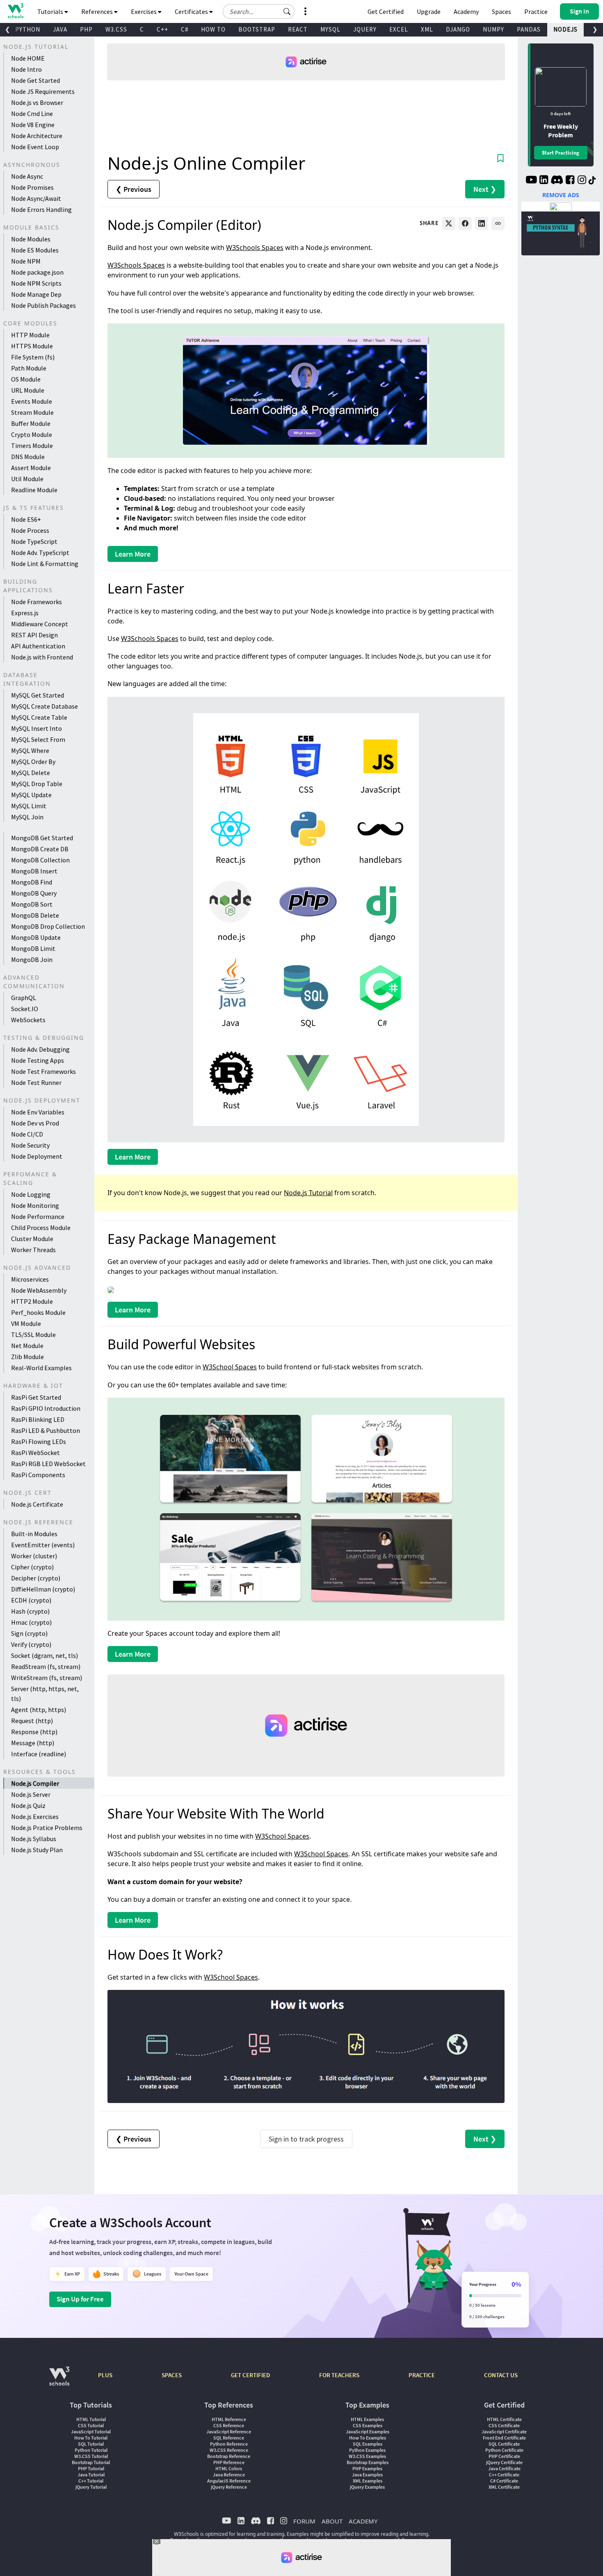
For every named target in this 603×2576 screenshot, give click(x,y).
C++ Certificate (504, 2475)
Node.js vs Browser (37, 102)
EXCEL (399, 29)
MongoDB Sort (32, 904)
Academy (466, 11)
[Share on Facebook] (465, 223)
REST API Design (34, 635)
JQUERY (365, 29)
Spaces (501, 11)
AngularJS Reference (229, 2481)
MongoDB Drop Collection (48, 926)
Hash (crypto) (30, 1611)
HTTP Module (30, 335)
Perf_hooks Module (38, 1312)
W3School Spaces (230, 1367)
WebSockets (28, 1020)
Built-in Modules (34, 1534)
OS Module (26, 379)
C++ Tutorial (91, 2481)
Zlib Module (27, 1357)
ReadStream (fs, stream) (46, 1667)
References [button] (98, 11)
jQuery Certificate (504, 2462)
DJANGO (458, 29)
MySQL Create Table (39, 717)
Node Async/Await (36, 198)
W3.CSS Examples (367, 2456)
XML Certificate (504, 2487)
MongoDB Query (34, 893)
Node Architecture (37, 136)
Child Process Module (41, 1228)
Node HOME (28, 58)
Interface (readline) (39, 1754)
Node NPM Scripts (36, 283)
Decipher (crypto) (36, 1578)
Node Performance (38, 1216)
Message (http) (33, 1743)
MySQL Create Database (45, 706)
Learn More (133, 554)
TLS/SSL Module (33, 1335)
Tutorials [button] (51, 11)
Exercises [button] (144, 11)
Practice (536, 11)
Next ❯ (485, 189)
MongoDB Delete (35, 915)
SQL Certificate (504, 2444)
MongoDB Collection (40, 860)
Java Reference (229, 2475)
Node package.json (37, 272)
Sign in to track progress (306, 2139)
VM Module (26, 1323)
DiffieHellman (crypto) (43, 1589)
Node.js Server (31, 1794)
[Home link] (15, 11)
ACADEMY (363, 2521)
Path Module (29, 368)
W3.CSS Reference (229, 2450)
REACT (298, 29)
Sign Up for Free (80, 2299)
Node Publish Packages (43, 305)
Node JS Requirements (43, 91)
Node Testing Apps (38, 1060)
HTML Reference (229, 2419)
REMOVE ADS (561, 195)
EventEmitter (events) (43, 1545)
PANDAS (529, 29)
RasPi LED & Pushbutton (46, 1430)
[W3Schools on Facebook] (570, 181)
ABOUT (332, 2521)
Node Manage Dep (36, 294)
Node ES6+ (26, 519)
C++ (162, 29)
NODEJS (565, 29)
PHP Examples (367, 2468)
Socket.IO (25, 1009)
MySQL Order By (33, 762)
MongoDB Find (32, 882)
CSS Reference (229, 2425)
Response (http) (34, 1732)
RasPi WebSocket (35, 1453)
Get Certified (386, 11)
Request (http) (32, 1721)
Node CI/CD (27, 1134)
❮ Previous (134, 189)
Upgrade (429, 11)
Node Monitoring (35, 1205)
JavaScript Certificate (504, 2432)
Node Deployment (37, 1156)
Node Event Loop (35, 147)
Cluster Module (32, 1239)
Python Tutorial (91, 2450)
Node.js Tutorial (308, 1193)
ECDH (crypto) (31, 1600)
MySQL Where (30, 750)
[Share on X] (449, 223)
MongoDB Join (32, 959)
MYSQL (330, 29)
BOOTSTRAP (257, 29)
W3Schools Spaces (255, 248)
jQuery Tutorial (91, 2487)
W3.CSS (116, 29)
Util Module (27, 479)
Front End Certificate (504, 2438)
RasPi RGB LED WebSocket (48, 1464)
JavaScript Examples (368, 2432)
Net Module (27, 1346)
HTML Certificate (504, 2419)
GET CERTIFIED (250, 2375)
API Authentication (38, 646)
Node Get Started (35, 80)
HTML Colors (229, 2468)
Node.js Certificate (37, 1504)
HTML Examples (367, 2419)
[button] (287, 11)
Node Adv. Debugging (40, 1049)
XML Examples (368, 2481)
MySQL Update (31, 795)
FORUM (304, 2521)
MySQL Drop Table (37, 784)
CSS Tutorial (91, 2425)
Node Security (30, 1145)
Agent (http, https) (39, 1710)
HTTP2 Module (32, 1301)
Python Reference (229, 2444)
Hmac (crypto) (31, 1622)
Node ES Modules (35, 250)
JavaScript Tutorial (91, 2432)
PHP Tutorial (91, 2468)
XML (427, 29)
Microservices (30, 1279)
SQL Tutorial (91, 2444)
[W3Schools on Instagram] (582, 181)
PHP (86, 29)
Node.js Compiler (35, 1783)
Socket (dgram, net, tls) (45, 1655)
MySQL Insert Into (37, 728)
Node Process (30, 530)
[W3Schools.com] (59, 2380)
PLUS (105, 2375)
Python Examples (367, 2450)
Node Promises (32, 187)
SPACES (172, 2375)
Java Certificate (504, 2468)
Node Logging (31, 1194)
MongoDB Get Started (42, 838)
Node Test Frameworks (43, 1071)
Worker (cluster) (34, 1556)
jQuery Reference (229, 2487)
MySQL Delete (31, 773)
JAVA (60, 29)
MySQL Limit (29, 806)
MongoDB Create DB (40, 849)
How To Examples (368, 2438)
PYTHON (28, 29)
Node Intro (26, 69)
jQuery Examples (367, 2487)
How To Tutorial (91, 2438)
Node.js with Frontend (42, 657)
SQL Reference (229, 2438)
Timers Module (32, 446)
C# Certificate (504, 2481)
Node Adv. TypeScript (40, 552)
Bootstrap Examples (368, 2462)
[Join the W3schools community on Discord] (557, 181)
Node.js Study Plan (37, 1850)
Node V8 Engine (33, 125)
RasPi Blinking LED (38, 1419)
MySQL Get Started (38, 695)
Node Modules (31, 239)
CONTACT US (501, 2375)
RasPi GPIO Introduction (46, 1408)
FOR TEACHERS (339, 2375)
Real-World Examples (41, 1368)
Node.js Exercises (35, 1817)
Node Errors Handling (41, 209)
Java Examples (367, 2475)
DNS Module (28, 457)
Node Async (27, 176)
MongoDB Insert (34, 871)
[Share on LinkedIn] (482, 223)
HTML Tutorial (91, 2419)
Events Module (32, 401)
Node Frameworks (37, 602)
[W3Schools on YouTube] (531, 181)
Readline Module (34, 490)
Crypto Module (32, 434)
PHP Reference (229, 2462)
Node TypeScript (34, 541)
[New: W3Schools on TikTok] (592, 181)
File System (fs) (33, 357)
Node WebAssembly (39, 1290)
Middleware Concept (40, 624)
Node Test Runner (36, 1082)
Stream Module (32, 412)
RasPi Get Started (36, 1397)
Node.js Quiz (28, 1805)
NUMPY (493, 29)
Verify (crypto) (31, 1644)
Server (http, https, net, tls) (45, 1694)
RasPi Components (38, 1475)
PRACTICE (422, 2375)
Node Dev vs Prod (35, 1123)
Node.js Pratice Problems (47, 1828)
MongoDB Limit (33, 948)
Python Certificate (504, 2450)
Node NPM (26, 261)
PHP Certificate (504, 2456)
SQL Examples (368, 2444)
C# (185, 29)
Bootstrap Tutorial (91, 2462)
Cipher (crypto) (32, 1567)
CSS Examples (368, 2425)
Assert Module (31, 468)
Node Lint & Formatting (45, 564)
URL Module (28, 390)
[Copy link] (498, 223)
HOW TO (213, 29)
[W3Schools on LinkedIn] (544, 181)
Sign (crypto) (29, 1633)
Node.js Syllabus (34, 1839)
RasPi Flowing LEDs (39, 1441)
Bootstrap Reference (229, 2456)
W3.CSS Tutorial (91, 2456)
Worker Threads (33, 1250)
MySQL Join (27, 817)
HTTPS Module (32, 346)
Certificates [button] (192, 11)
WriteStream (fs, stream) (47, 1678)
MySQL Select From (38, 739)
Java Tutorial (91, 2475)
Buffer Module (31, 423)
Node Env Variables (38, 1112)
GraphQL (24, 998)
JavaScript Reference (229, 2432)
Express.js (25, 613)
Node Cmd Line (32, 114)
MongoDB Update (36, 937)
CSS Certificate (504, 2425)
